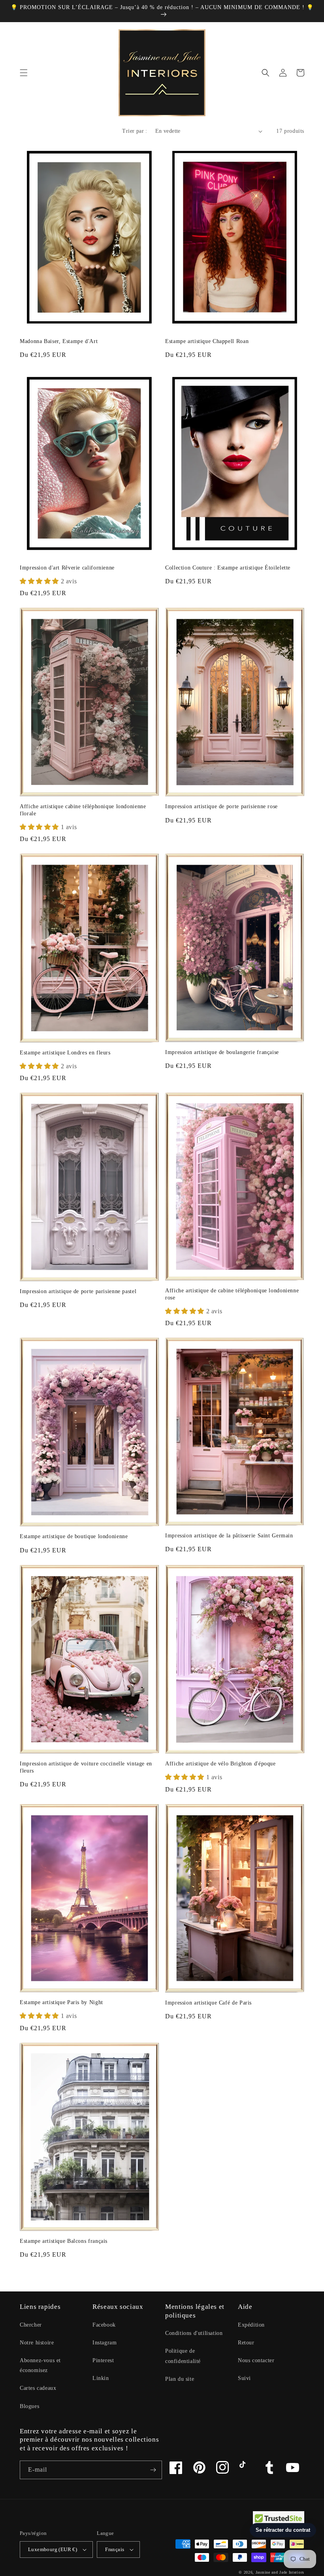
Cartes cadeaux (38, 2388)
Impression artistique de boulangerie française (222, 1052)
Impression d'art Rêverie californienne (67, 568)
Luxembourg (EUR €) (53, 2549)
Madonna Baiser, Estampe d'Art (59, 341)
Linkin (101, 2378)
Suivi (244, 2378)
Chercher (31, 2325)
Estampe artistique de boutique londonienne (74, 1536)
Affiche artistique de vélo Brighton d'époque (220, 1764)
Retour (246, 2343)
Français (115, 2549)
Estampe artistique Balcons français (64, 2241)
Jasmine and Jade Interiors (280, 2572)
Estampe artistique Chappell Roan (207, 341)
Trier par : (135, 131)
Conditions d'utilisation (194, 2333)
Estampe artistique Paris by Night (61, 2002)
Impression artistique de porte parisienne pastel (78, 1291)
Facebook (104, 2325)
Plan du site (180, 2379)
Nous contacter (256, 2360)
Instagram (105, 2343)
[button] (24, 73)
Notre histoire (37, 2343)
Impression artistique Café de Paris (208, 2003)
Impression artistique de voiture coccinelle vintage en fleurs (86, 1767)
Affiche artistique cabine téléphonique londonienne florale (83, 810)
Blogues (29, 2406)
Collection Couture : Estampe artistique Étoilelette (228, 568)
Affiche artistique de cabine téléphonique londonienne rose (232, 1294)
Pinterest (103, 2360)
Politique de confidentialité (183, 2356)
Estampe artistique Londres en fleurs (65, 1053)
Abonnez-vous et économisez (40, 2365)
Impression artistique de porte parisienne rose (221, 806)
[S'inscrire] (153, 2470)
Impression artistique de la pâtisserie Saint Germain (229, 1536)
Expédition (251, 2325)
